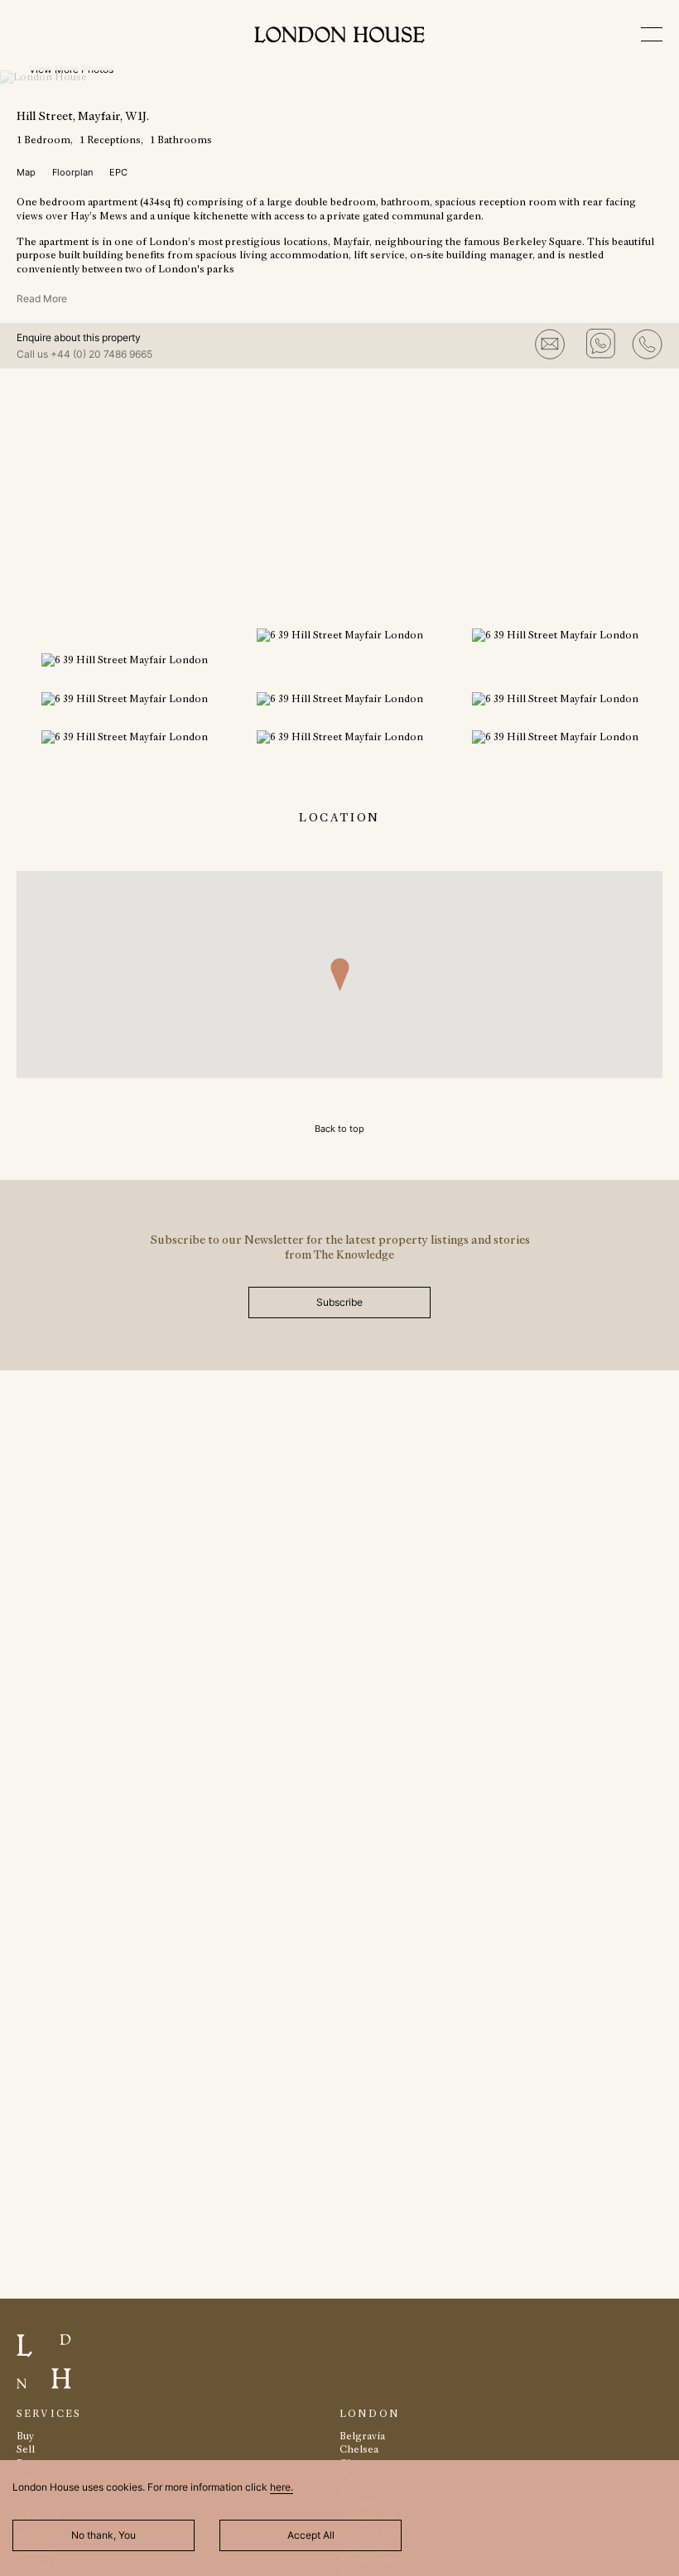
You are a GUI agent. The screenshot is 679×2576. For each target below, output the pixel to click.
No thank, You (104, 2535)
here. (282, 2487)
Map (26, 172)
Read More (42, 299)
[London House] (339, 37)
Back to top (339, 1129)
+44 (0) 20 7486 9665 (101, 354)
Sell (26, 2449)
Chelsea (359, 2449)
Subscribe (339, 1302)
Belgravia (362, 2436)
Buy (25, 2436)
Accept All (311, 2535)
